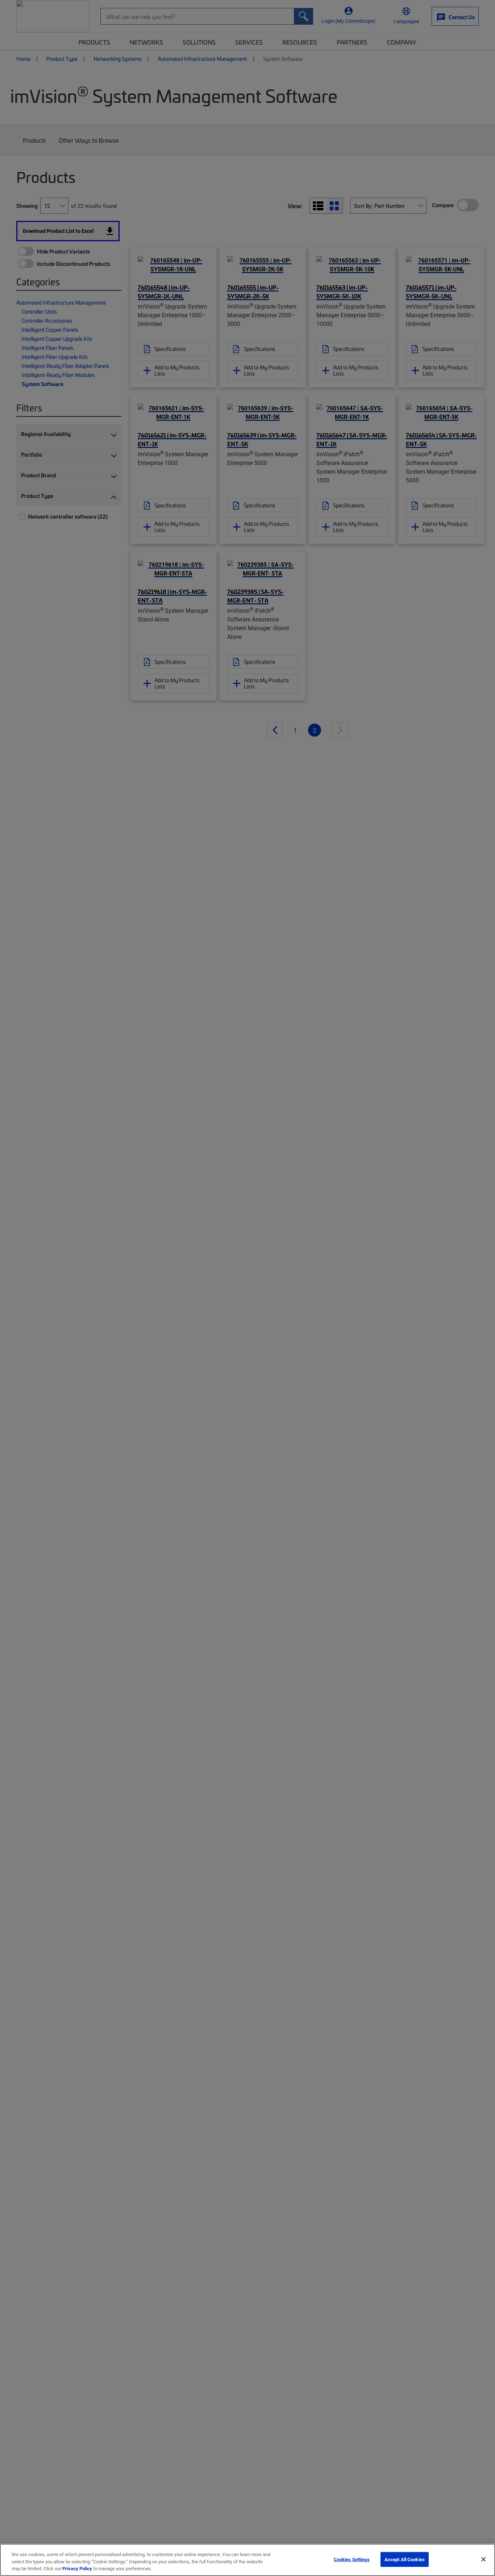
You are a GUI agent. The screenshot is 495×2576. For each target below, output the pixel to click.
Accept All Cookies (405, 2559)
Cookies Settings (352, 2559)
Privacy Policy (77, 2568)
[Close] (483, 2559)
